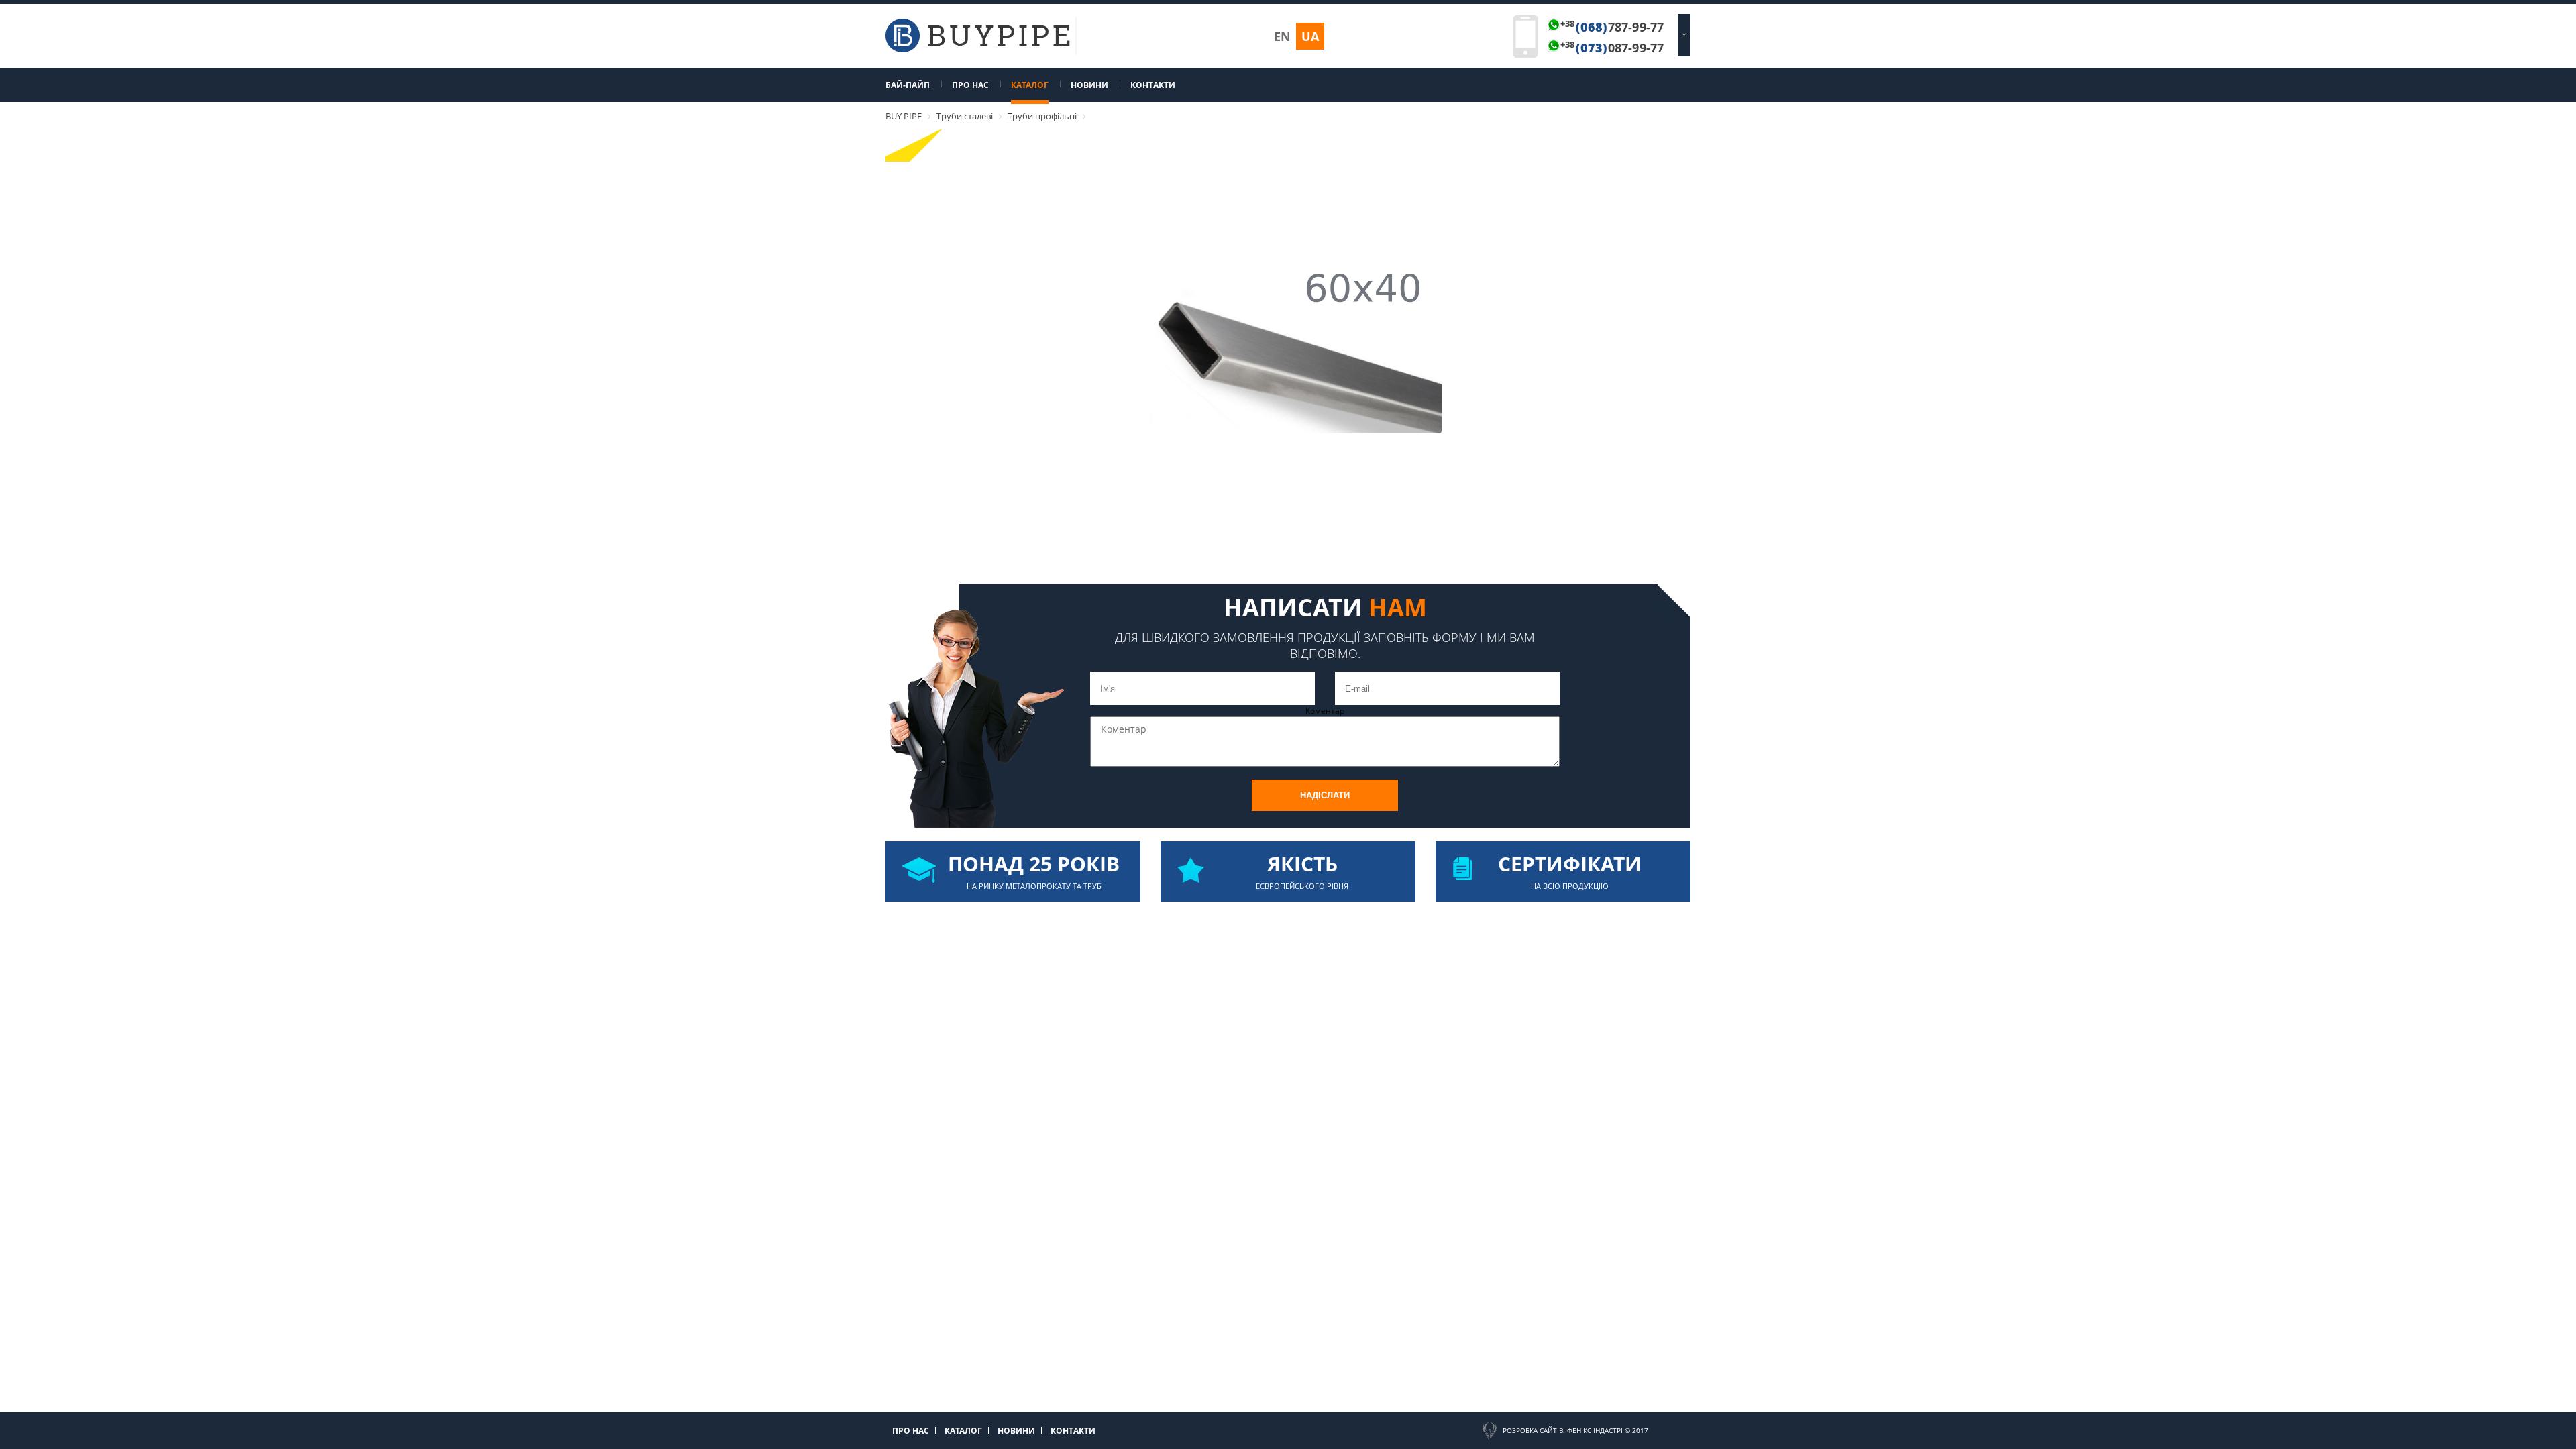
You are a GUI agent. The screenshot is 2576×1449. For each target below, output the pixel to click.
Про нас (970, 85)
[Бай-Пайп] (978, 49)
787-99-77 (1612, 27)
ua (1310, 36)
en (1282, 36)
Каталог (1030, 85)
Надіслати (1325, 795)
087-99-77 (1612, 48)
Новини (1089, 85)
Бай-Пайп (908, 85)
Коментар (1325, 711)
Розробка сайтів (1533, 1430)
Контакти (1153, 85)
